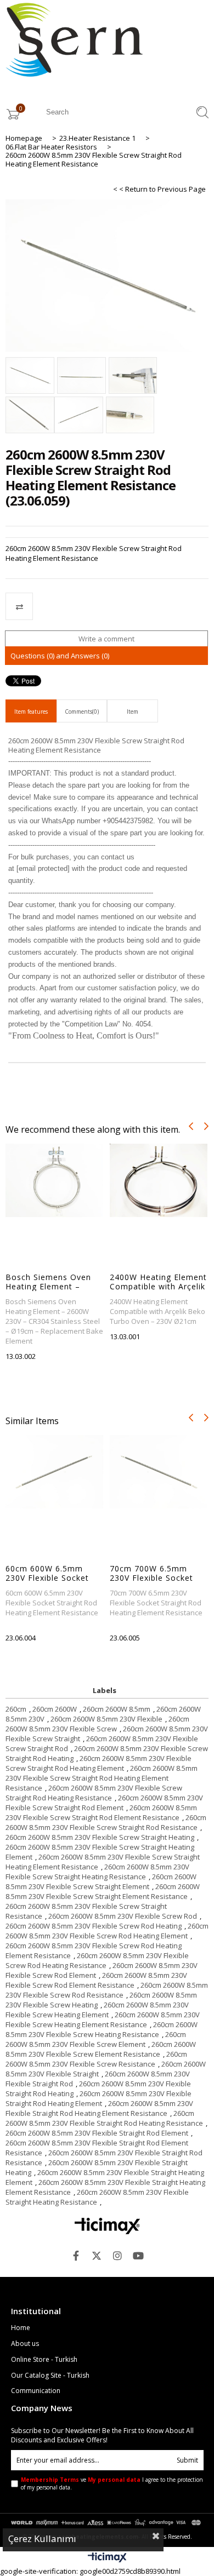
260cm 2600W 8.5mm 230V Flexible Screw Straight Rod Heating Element (98, 1763)
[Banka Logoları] (107, 2522)
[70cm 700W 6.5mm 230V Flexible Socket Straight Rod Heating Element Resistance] (159, 1472)
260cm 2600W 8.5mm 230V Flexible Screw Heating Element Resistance (103, 2020)
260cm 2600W (55, 1709)
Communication (36, 2391)
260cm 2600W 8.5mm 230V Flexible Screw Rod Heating (94, 1926)
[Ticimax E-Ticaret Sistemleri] (107, 2558)
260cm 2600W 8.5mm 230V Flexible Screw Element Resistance (101, 2049)
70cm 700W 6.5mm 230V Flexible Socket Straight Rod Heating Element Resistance (152, 1573)
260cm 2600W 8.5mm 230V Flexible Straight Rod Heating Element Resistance (99, 2108)
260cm (16, 1709)
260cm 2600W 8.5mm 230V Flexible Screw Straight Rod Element (104, 1803)
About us (25, 2344)
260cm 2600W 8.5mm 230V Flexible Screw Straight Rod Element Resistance (101, 1812)
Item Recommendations (133, 715)
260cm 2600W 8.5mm (117, 1709)
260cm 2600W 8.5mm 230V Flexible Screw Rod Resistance (107, 1990)
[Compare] (107, 606)
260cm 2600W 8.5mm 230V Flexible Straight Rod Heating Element (98, 2098)
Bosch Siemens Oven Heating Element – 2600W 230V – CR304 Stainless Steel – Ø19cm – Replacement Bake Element (51, 1282)
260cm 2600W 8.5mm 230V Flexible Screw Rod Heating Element (107, 1931)
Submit (187, 2460)
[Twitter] (97, 2256)
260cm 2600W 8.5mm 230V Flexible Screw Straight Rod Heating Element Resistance (102, 1778)
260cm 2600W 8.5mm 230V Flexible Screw (97, 1724)
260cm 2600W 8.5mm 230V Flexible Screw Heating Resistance (102, 2029)
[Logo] (107, 2226)
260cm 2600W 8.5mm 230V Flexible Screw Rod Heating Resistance (97, 1960)
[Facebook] (76, 2256)
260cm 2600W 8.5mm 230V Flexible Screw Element (96, 2039)
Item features (31, 712)
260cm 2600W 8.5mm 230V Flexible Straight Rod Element (97, 2133)
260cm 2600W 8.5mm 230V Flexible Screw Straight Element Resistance (103, 1891)
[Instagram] (117, 2256)
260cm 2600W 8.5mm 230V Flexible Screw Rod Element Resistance (96, 1980)
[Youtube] (138, 2256)
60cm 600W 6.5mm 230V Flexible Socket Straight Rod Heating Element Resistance (48, 1573)
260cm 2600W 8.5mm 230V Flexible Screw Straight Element (101, 1881)
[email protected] (43, 868)
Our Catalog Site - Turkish (50, 2376)
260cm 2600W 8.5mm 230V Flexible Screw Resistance (96, 2059)
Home (21, 2328)
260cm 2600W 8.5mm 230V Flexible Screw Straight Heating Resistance (97, 1872)
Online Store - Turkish (44, 2360)
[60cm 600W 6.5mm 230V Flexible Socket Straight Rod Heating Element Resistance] (54, 1472)
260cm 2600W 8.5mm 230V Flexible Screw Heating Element (97, 2010)
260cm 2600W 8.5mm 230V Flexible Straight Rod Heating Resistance (104, 2118)
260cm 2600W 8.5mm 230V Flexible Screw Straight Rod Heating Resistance (94, 1793)
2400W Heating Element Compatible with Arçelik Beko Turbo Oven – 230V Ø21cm (158, 1282)
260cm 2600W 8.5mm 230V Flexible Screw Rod (123, 1916)
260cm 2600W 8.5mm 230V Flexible (106, 1719)
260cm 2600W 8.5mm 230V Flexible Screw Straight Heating (100, 1837)
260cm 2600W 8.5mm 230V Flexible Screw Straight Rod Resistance (106, 1822)
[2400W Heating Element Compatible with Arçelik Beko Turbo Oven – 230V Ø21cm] (159, 1180)
